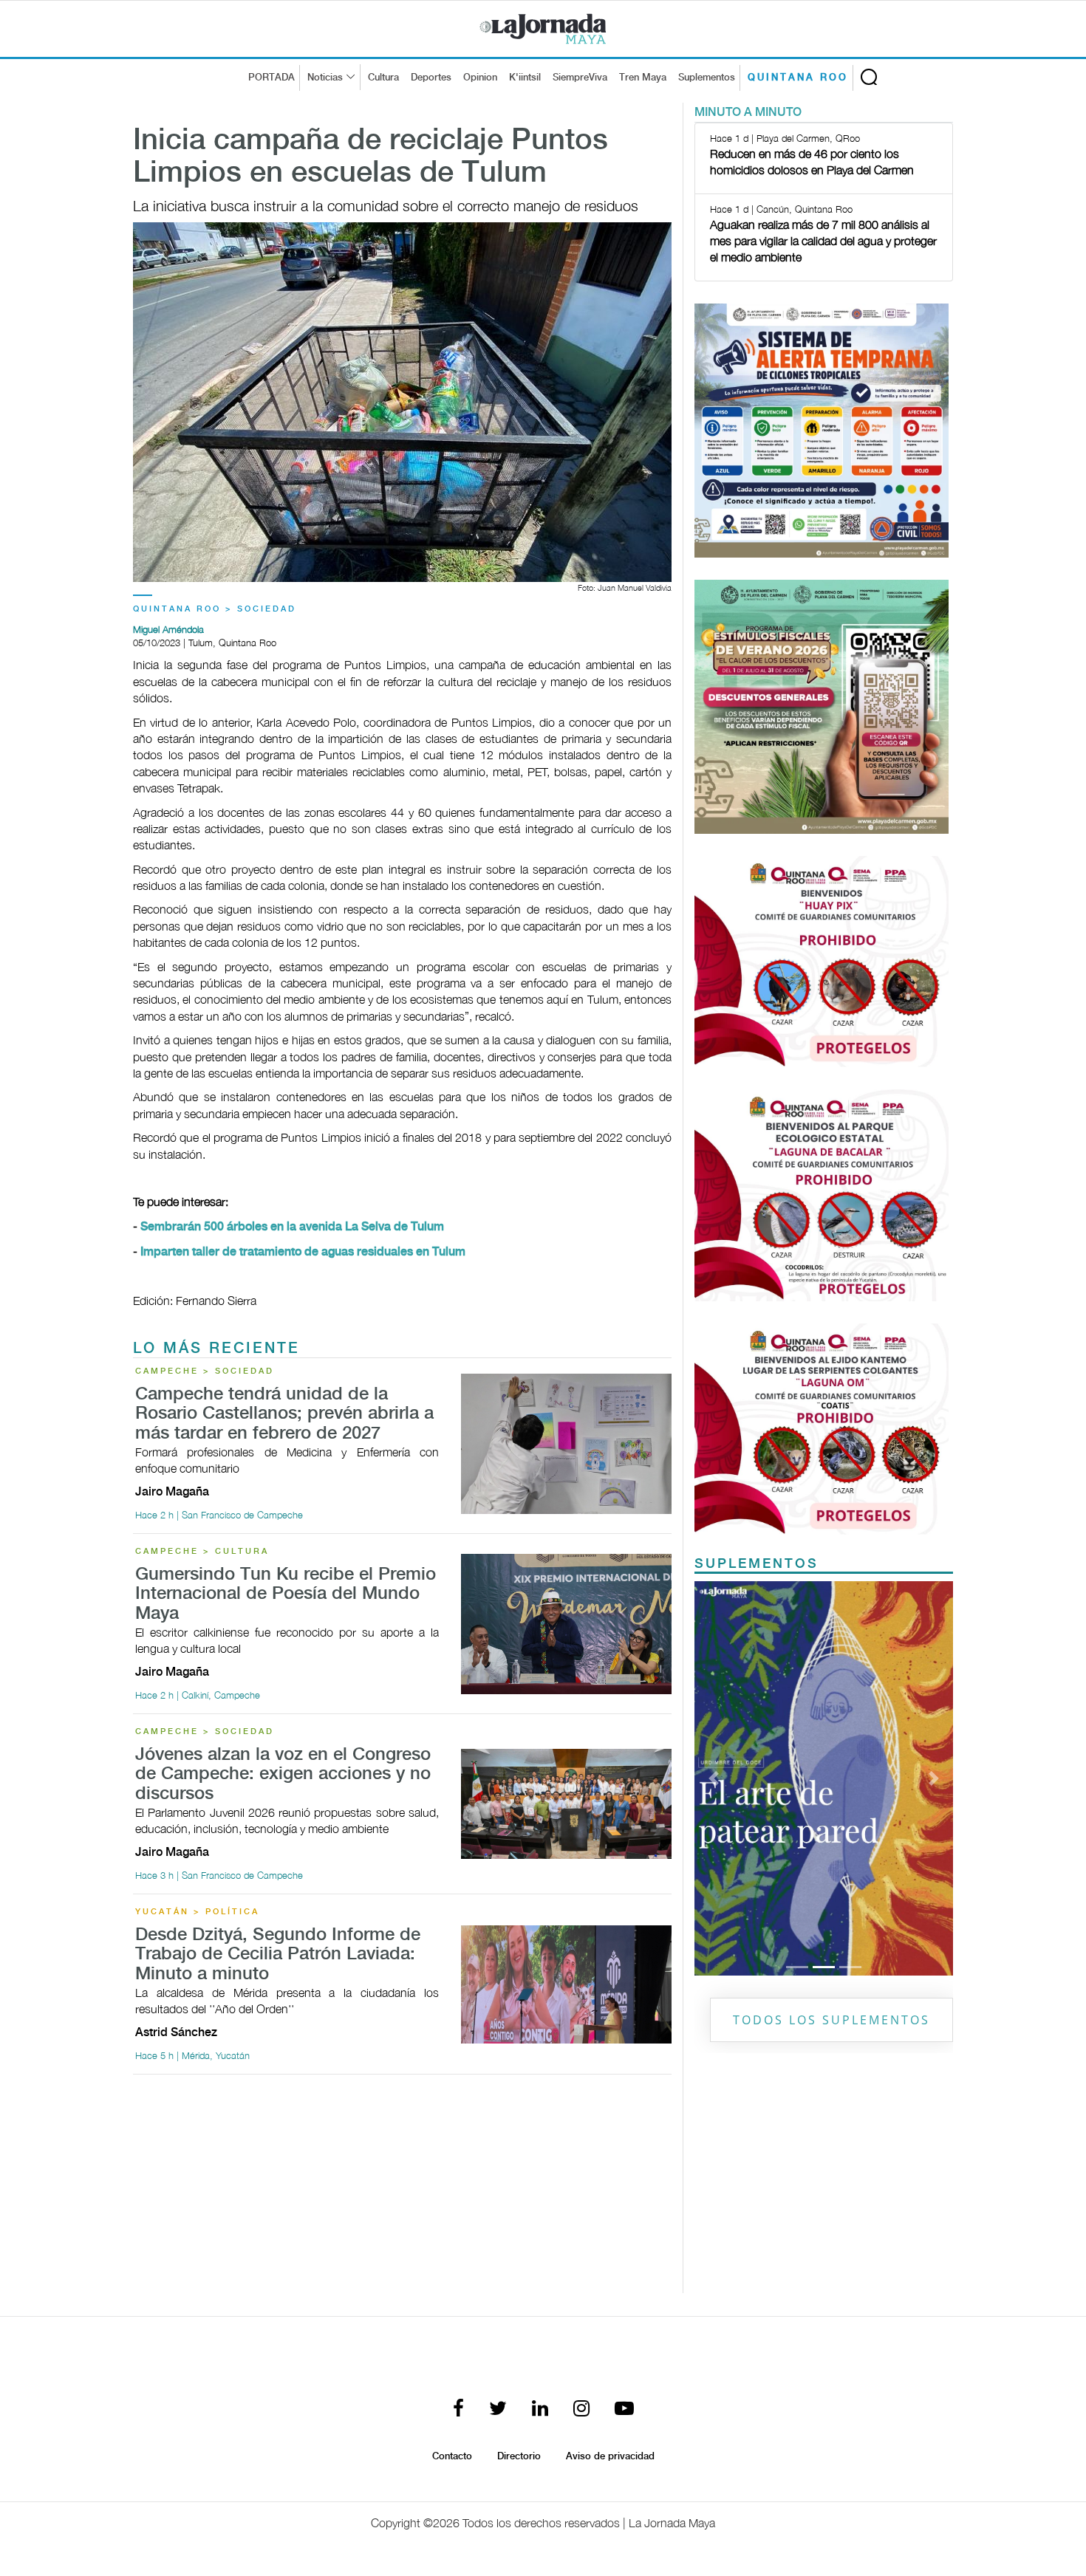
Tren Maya (643, 78)
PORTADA (271, 78)
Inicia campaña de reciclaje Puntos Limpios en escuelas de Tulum (370, 157)
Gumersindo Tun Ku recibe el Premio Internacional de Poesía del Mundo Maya (286, 1594)
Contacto (452, 2456)
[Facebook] (458, 2409)
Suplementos (707, 78)
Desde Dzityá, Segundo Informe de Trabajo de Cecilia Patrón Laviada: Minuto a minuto (278, 1955)
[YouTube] (624, 2409)
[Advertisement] (402, 2190)
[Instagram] (581, 2409)
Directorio (519, 2456)
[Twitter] (498, 2409)
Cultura (383, 78)
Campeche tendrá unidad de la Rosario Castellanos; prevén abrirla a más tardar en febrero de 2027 (284, 1414)
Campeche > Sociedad (205, 1371)
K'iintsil (525, 78)
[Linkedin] (540, 2409)
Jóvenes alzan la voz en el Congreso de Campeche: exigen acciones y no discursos (283, 1775)
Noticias (325, 78)
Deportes (431, 78)
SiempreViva (580, 78)
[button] (714, 1778)
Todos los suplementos (831, 2020)
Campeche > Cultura (202, 1552)
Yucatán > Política (197, 1912)
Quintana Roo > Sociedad (215, 609)
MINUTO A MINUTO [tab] (748, 113)
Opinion (480, 78)
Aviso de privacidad (610, 2456)
